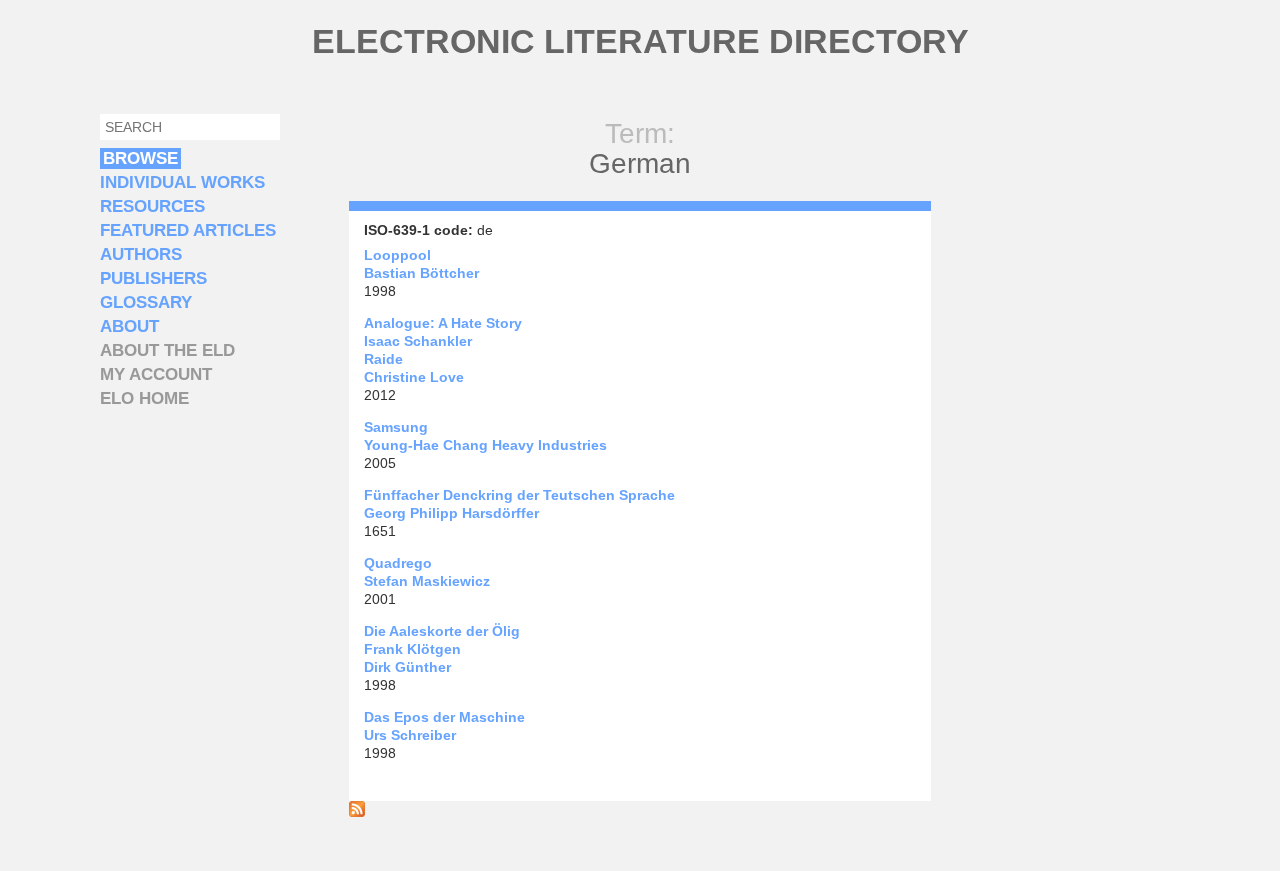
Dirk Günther (407, 667)
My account (156, 374)
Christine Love (414, 377)
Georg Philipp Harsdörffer (451, 513)
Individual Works (182, 182)
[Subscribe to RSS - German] (357, 812)
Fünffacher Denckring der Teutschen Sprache (519, 495)
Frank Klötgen (412, 649)
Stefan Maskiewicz (427, 581)
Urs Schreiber (410, 735)
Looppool (397, 255)
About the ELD (167, 350)
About (129, 326)
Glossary (146, 302)
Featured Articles (188, 230)
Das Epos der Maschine (444, 717)
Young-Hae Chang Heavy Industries (485, 445)
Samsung (396, 427)
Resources (152, 206)
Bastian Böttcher (421, 273)
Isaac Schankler (418, 341)
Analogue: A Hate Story (443, 323)
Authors (141, 254)
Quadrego (398, 563)
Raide (383, 359)
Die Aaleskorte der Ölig (442, 631)
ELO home (144, 398)
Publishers (153, 278)
